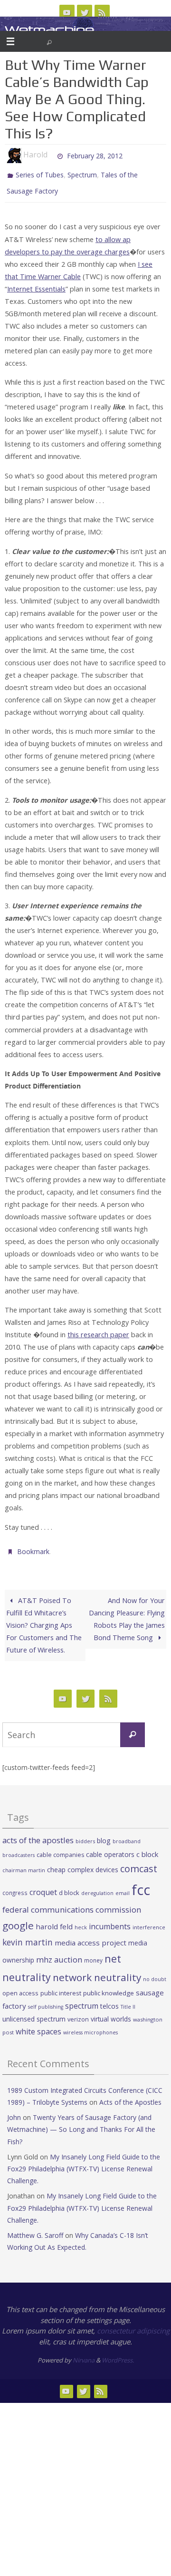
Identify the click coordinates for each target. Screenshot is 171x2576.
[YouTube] (67, 12)
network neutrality (97, 1971)
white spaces (38, 2025)
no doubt (155, 1973)
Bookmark (33, 1546)
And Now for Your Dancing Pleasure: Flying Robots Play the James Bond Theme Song (127, 1612)
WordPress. (118, 2353)
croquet (43, 1886)
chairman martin (24, 1864)
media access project (90, 1936)
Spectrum (82, 174)
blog (104, 1834)
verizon (78, 2013)
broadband (127, 1835)
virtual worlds (111, 2012)
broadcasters (19, 1848)
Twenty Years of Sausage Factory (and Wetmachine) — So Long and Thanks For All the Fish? (81, 2123)
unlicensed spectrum (34, 2012)
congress (15, 1886)
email (123, 1887)
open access (20, 1986)
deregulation (97, 1887)
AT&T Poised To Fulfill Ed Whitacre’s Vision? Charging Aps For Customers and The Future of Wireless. (44, 1619)
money (93, 1954)
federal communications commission (72, 1903)
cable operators (110, 1848)
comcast (139, 1862)
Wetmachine (49, 30)
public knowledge (109, 1986)
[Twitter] (85, 12)
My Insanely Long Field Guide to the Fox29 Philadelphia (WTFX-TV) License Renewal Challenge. (84, 2162)
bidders (85, 1834)
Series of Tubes (40, 174)
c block (147, 1847)
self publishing (46, 2001)
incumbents (110, 1920)
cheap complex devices (83, 1863)
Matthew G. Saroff (35, 2229)
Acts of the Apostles (130, 2095)
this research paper (98, 1330)
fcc (141, 1884)
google (18, 1919)
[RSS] (102, 12)
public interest (61, 1986)
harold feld (54, 1920)
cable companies (60, 1848)
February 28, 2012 (95, 155)
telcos (109, 2000)
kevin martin (28, 1935)
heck (81, 1921)
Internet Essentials (36, 284)
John (14, 2111)
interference (149, 1921)
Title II (128, 2001)
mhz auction (59, 1953)
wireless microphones (90, 2026)
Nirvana (84, 2353)
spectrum (82, 2000)
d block (69, 1886)
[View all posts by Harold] (52, 155)
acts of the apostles (38, 1833)
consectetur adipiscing (133, 2324)
